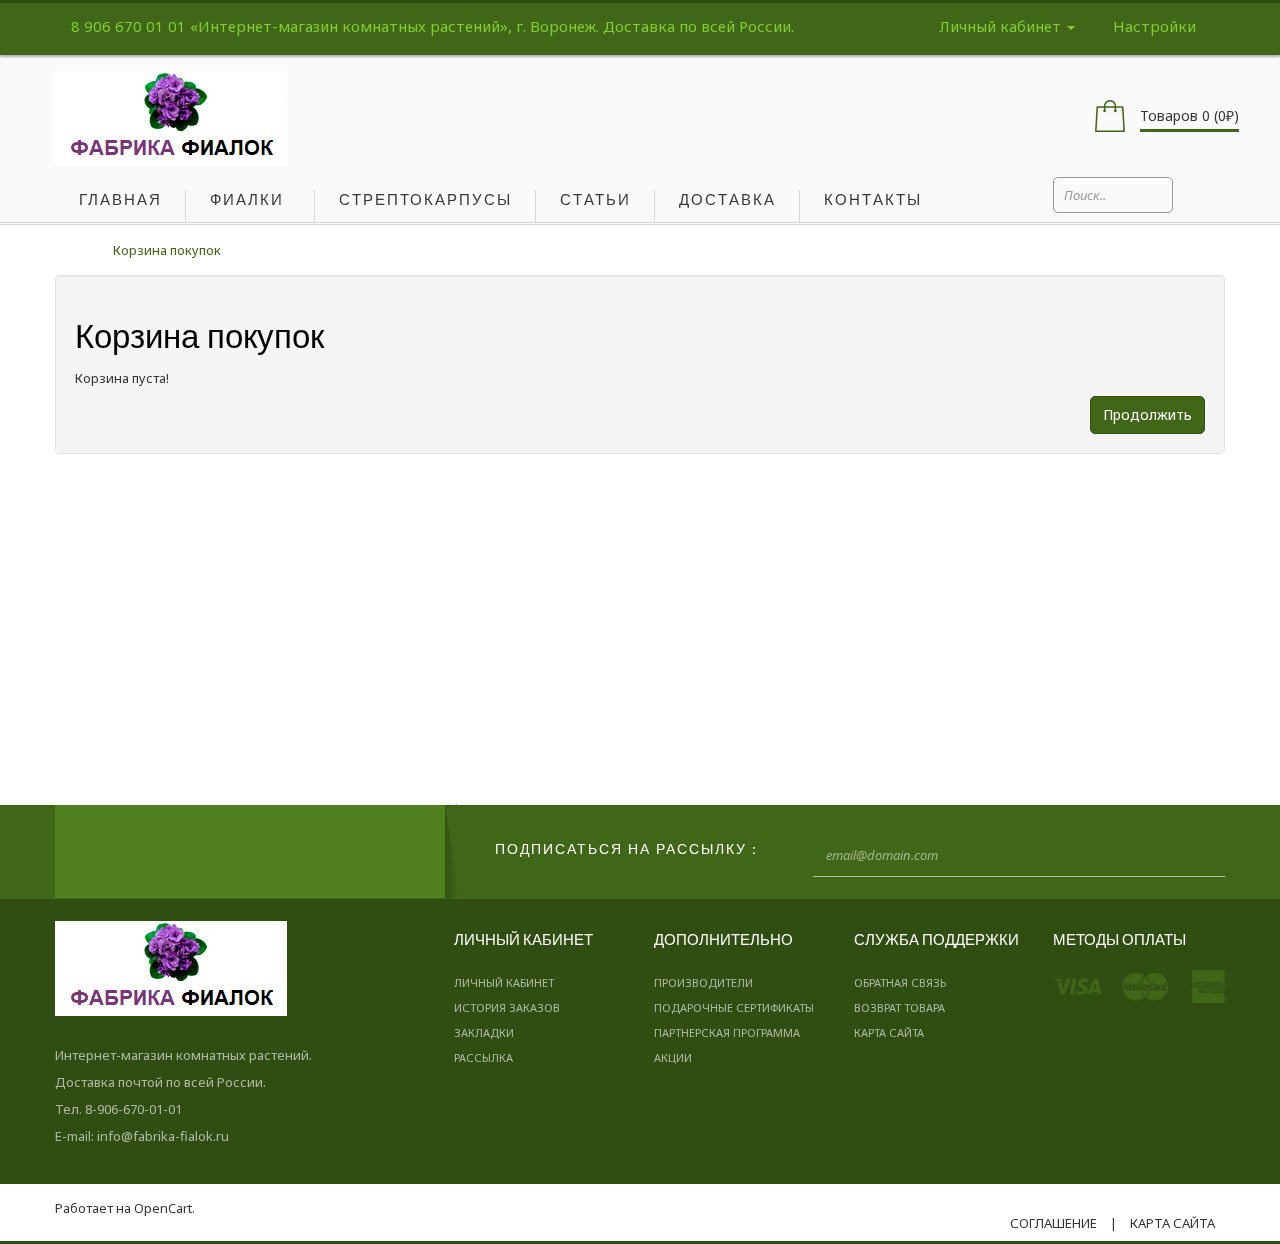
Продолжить (1147, 414)
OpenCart (163, 1208)
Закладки (484, 1032)
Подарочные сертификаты (734, 1007)
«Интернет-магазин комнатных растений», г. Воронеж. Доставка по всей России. (492, 26)
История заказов (507, 1007)
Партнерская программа (727, 1032)
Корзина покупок (167, 250)
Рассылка (483, 1057)
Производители (703, 982)
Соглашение (1053, 1223)
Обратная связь (900, 982)
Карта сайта (889, 1032)
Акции (673, 1057)
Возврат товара (899, 1007)
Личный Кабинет (504, 982)
